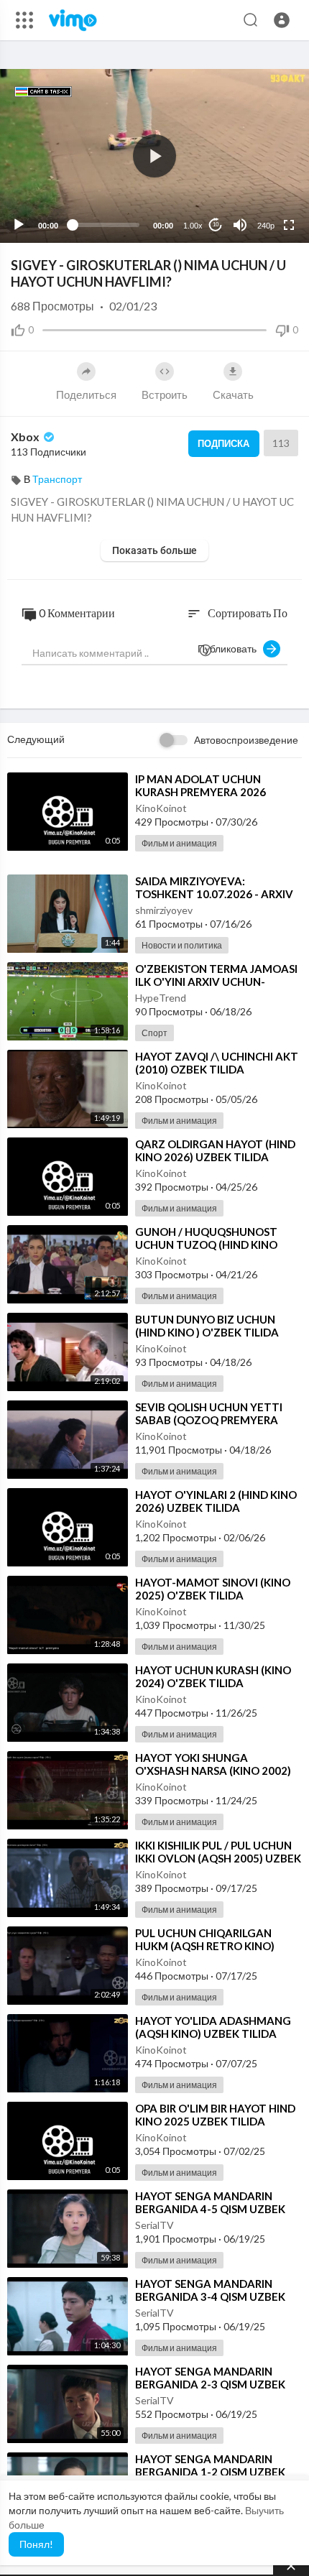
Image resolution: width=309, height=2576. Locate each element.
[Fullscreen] (289, 225)
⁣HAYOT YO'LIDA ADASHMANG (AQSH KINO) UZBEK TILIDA (213, 2027)
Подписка (223, 443)
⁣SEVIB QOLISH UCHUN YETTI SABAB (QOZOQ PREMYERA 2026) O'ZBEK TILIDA (209, 1420)
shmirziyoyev (164, 910)
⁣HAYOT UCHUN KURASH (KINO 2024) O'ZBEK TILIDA (213, 1676)
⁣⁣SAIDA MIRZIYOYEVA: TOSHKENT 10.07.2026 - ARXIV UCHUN (214, 894)
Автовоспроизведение (246, 740)
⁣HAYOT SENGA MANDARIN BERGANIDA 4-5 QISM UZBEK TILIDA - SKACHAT (210, 2209)
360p (262, 168)
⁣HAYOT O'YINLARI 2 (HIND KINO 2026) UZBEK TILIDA (216, 1501)
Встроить (165, 394)
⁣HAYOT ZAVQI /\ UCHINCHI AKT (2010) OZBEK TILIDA (217, 1063)
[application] (154, 156)
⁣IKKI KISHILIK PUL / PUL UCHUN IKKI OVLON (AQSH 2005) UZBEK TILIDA (218, 1858)
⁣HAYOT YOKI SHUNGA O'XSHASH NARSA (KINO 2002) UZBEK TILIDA (213, 1771)
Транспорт (57, 479)
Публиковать (230, 648)
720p (262, 190)
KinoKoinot (161, 808)
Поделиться (86, 394)
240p (266, 226)
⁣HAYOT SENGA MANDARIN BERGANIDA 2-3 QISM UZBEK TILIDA (210, 2384)
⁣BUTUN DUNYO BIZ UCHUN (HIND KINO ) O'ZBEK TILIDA (207, 1326)
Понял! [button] (36, 2544)
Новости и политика (182, 945)
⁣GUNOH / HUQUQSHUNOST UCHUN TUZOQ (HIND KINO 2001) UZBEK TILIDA (206, 1245)
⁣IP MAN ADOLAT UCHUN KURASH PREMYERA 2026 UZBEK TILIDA (200, 792)
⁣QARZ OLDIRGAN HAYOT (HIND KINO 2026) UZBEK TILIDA (215, 1150)
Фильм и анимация (179, 843)
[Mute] (240, 225)
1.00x (193, 226)
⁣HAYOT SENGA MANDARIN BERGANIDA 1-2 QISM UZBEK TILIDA (210, 2472)
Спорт (154, 1033)
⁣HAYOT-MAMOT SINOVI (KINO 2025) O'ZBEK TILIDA (213, 1589)
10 (216, 225)
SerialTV (154, 2225)
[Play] (19, 225)
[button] (282, 20)
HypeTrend (161, 998)
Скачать (233, 394)
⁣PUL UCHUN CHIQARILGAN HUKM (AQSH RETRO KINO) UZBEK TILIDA (205, 1946)
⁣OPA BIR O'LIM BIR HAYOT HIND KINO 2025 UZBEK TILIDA (215, 2115)
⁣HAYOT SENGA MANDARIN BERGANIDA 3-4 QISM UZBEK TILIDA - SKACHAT (210, 2296)
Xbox (26, 437)
